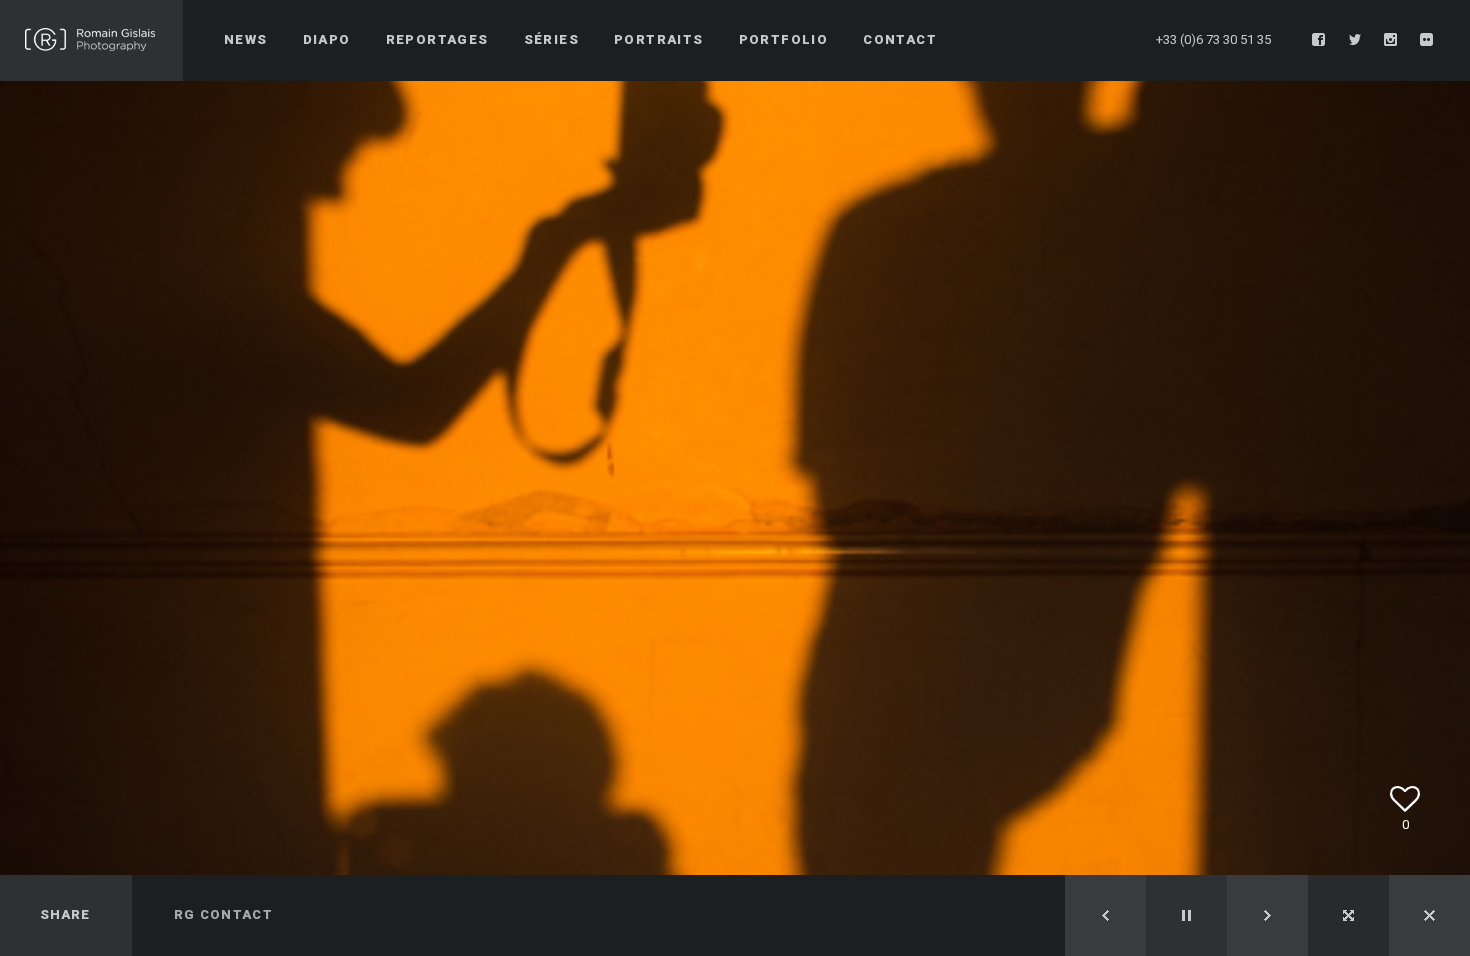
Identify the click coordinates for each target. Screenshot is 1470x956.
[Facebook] (1319, 40)
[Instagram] (1391, 40)
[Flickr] (1427, 40)
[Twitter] (1355, 40)
